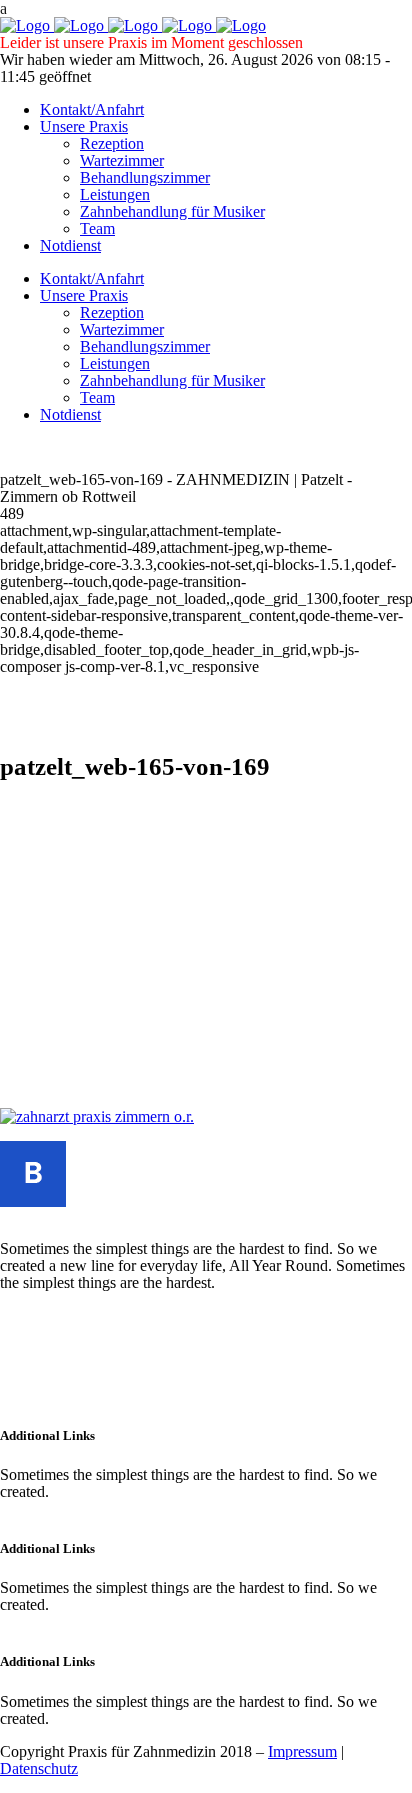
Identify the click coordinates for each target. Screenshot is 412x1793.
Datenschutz (39, 1768)
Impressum (302, 1751)
